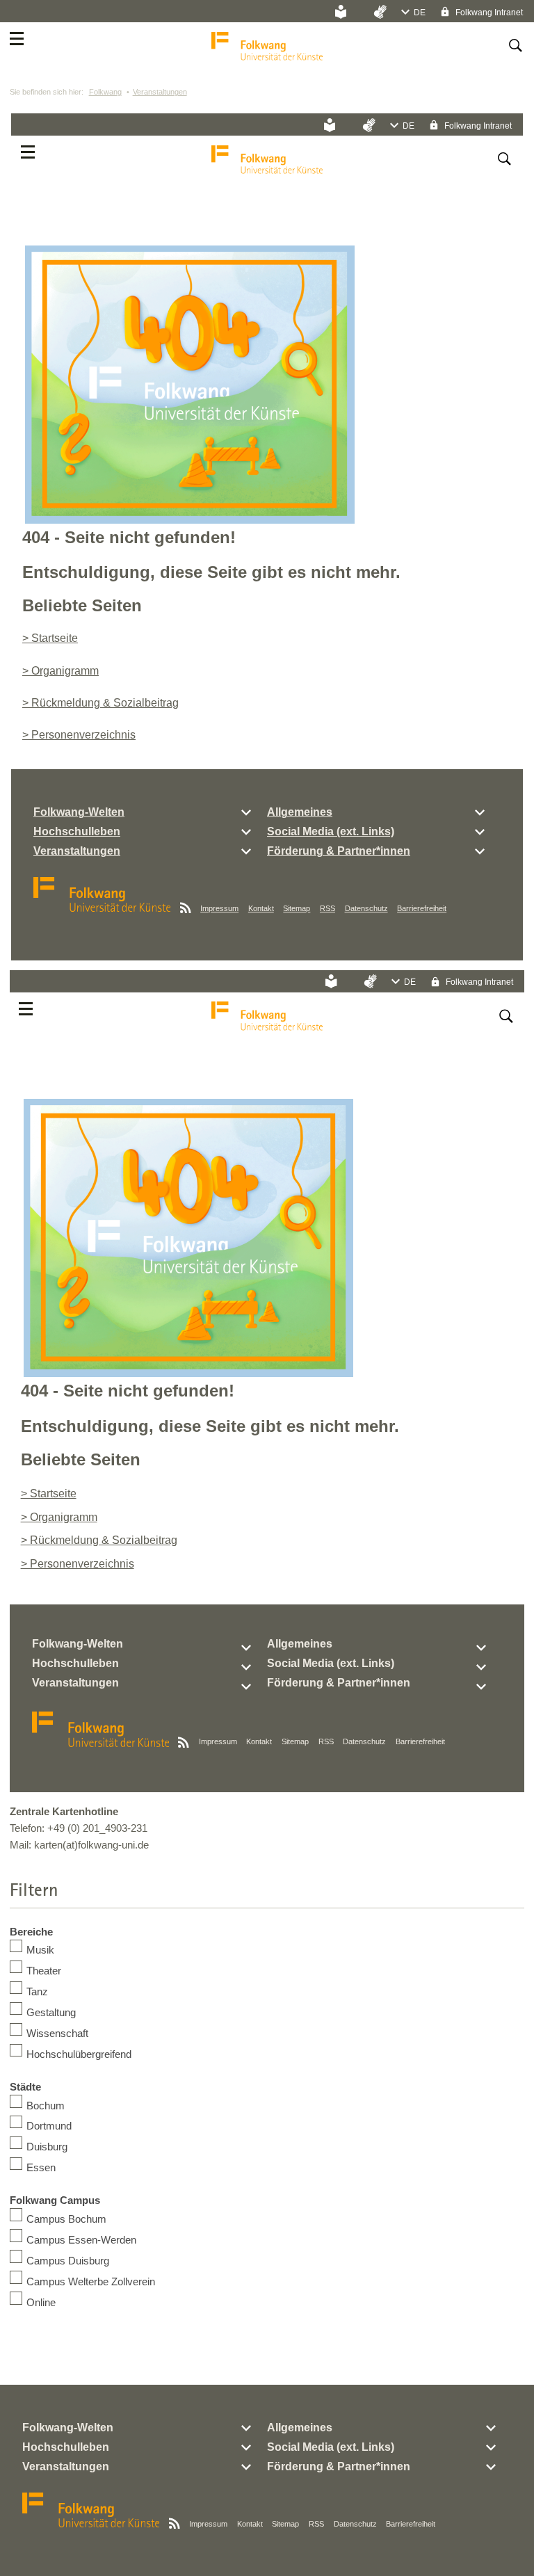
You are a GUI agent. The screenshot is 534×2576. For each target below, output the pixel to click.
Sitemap (297, 908)
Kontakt (261, 908)
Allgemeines (300, 812)
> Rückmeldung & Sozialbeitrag (100, 703)
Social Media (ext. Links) (331, 831)
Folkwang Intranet (488, 13)
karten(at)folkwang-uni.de (91, 1845)
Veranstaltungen (160, 92)
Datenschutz (366, 908)
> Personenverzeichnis (79, 735)
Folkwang (105, 92)
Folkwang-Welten (79, 812)
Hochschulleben (77, 831)
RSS (327, 908)
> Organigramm (60, 671)
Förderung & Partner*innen (339, 851)
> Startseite (50, 638)
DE (420, 13)
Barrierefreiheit (422, 908)
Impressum (219, 908)
